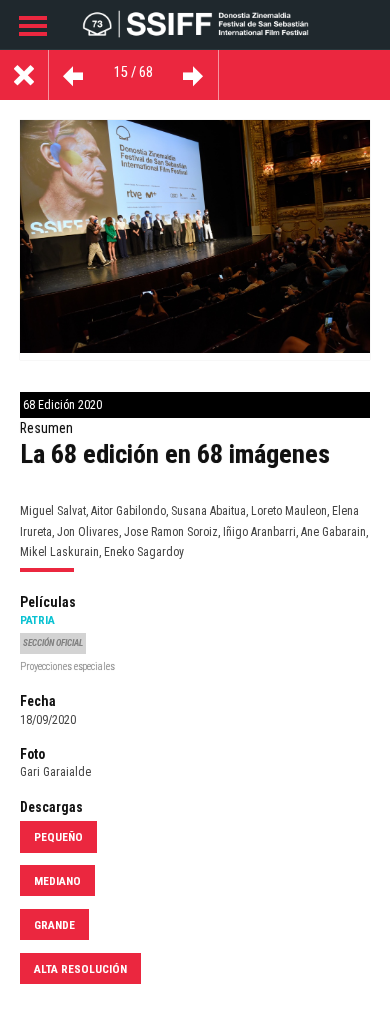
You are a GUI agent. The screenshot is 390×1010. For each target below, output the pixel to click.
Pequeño (58, 837)
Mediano (57, 881)
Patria (37, 620)
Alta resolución (80, 969)
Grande (54, 925)
